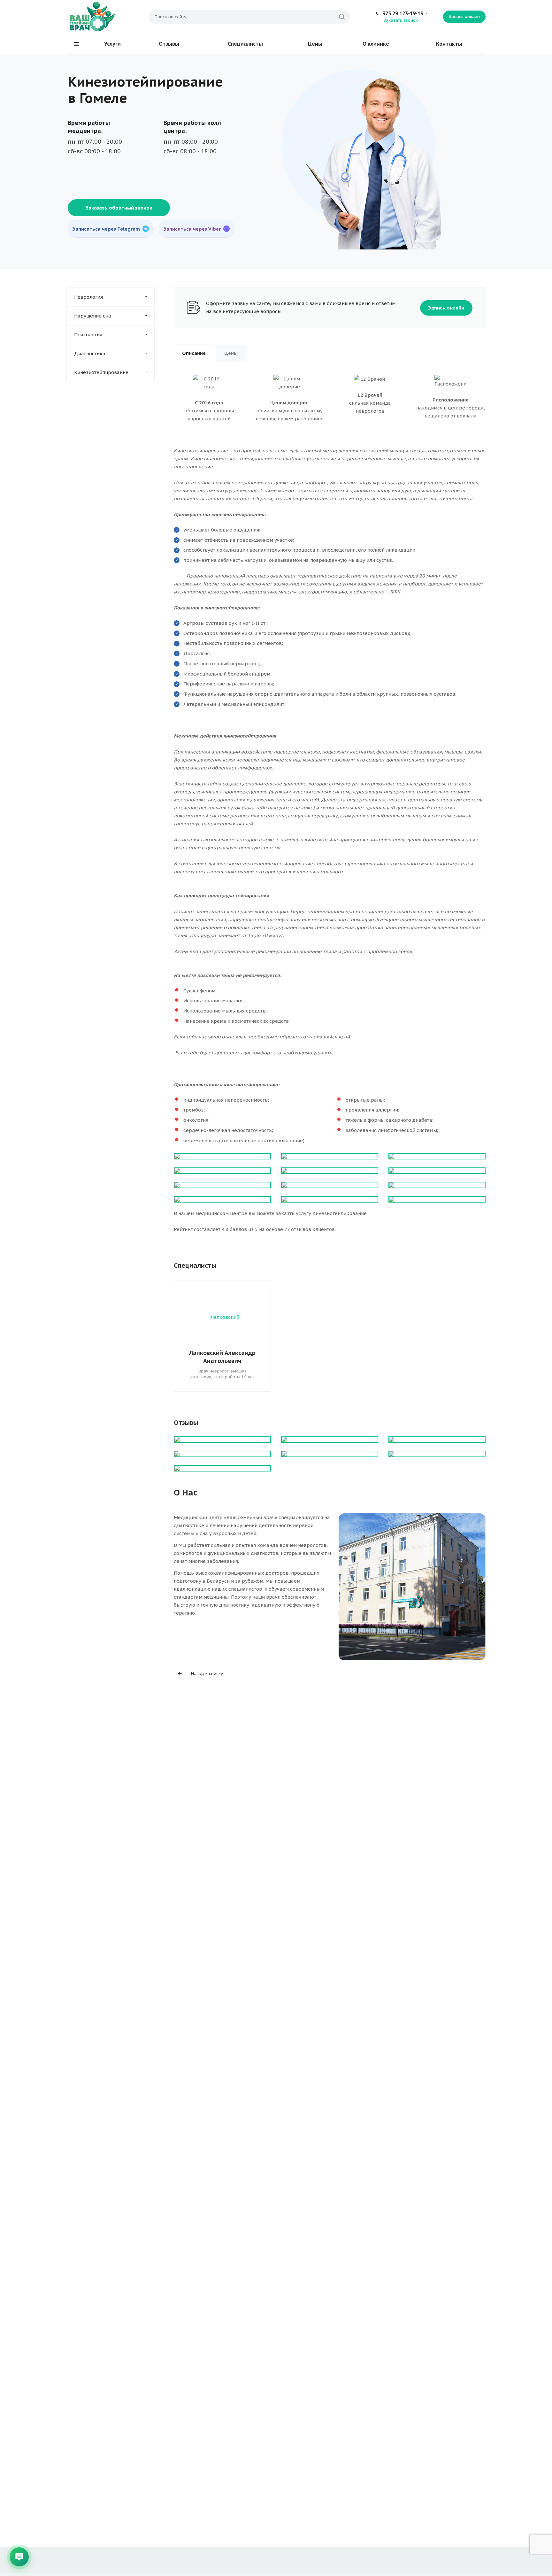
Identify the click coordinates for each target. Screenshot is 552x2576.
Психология (88, 335)
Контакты (449, 44)
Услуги (112, 44)
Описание (194, 353)
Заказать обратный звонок (119, 208)
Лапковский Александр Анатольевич (222, 1357)
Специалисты (245, 44)
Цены (315, 44)
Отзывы (169, 44)
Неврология (88, 297)
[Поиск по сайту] (342, 17)
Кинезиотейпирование (101, 372)
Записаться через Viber (192, 229)
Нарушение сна (93, 316)
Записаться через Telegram (106, 229)
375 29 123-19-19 (403, 13)
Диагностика (90, 353)
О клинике (376, 44)
